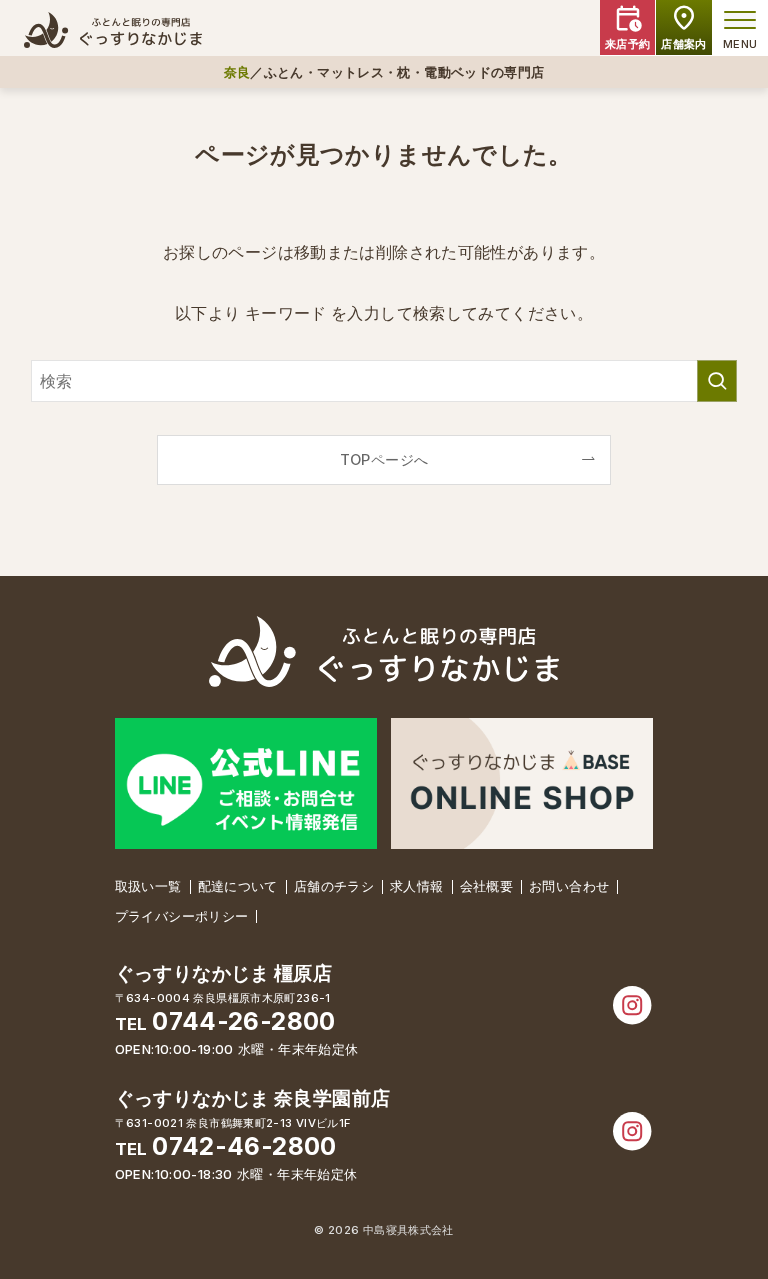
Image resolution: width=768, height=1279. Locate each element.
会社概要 (487, 886)
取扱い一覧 (148, 886)
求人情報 (417, 886)
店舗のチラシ (334, 886)
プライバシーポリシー (182, 916)
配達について (238, 886)
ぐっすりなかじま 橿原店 (224, 973)
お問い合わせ (569, 886)
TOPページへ (384, 459)
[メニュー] (740, 20)
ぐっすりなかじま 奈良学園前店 (253, 1098)
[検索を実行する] (717, 381)
